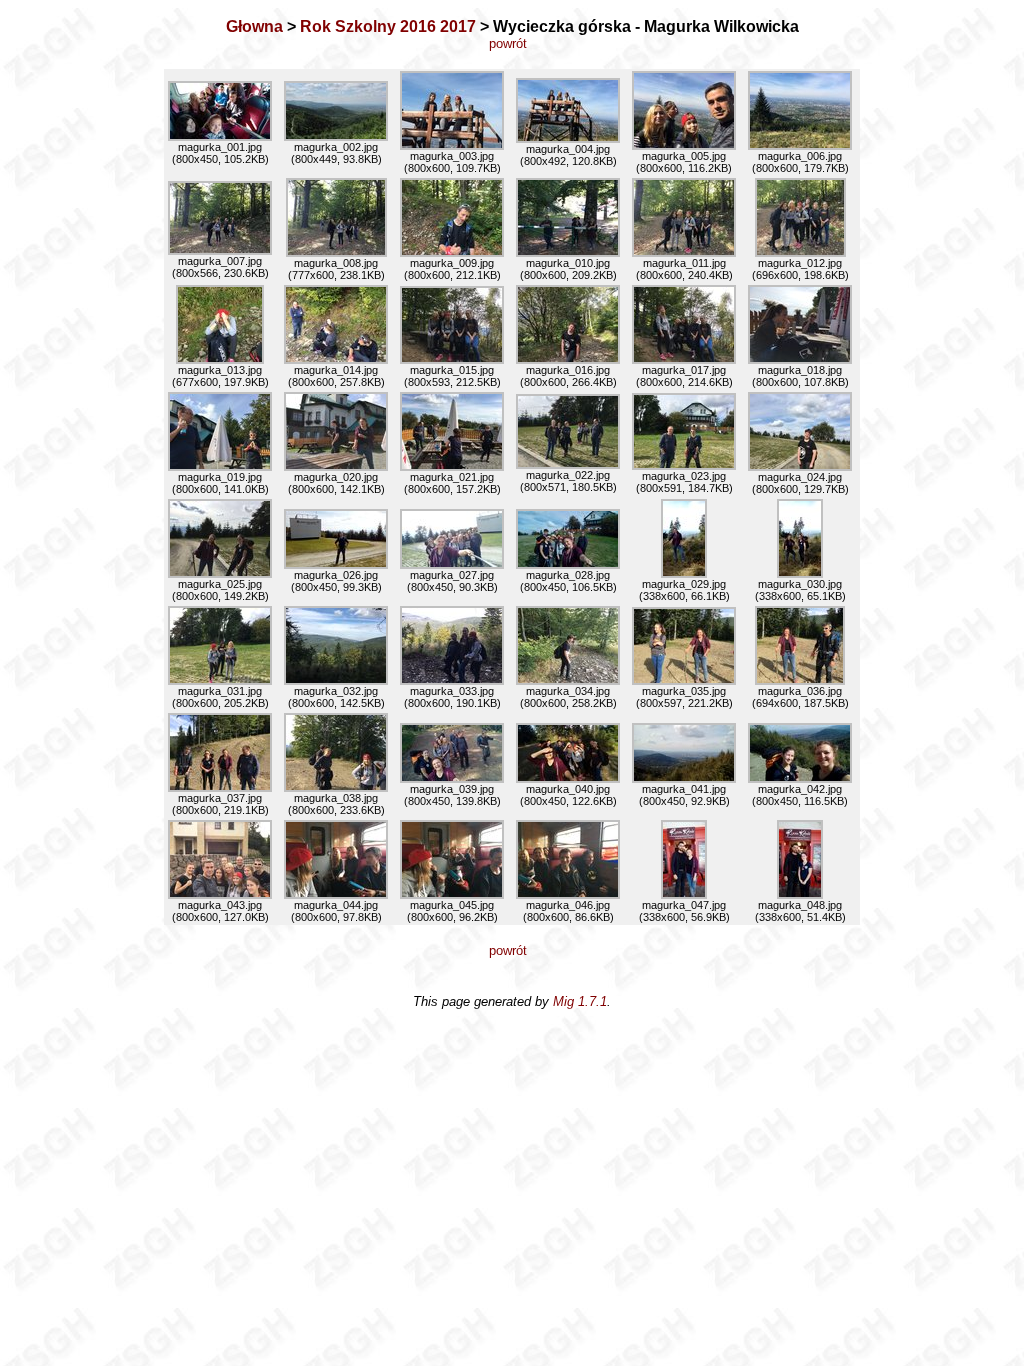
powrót (512, 43)
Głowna (254, 26)
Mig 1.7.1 (580, 1001)
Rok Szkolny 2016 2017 (388, 26)
